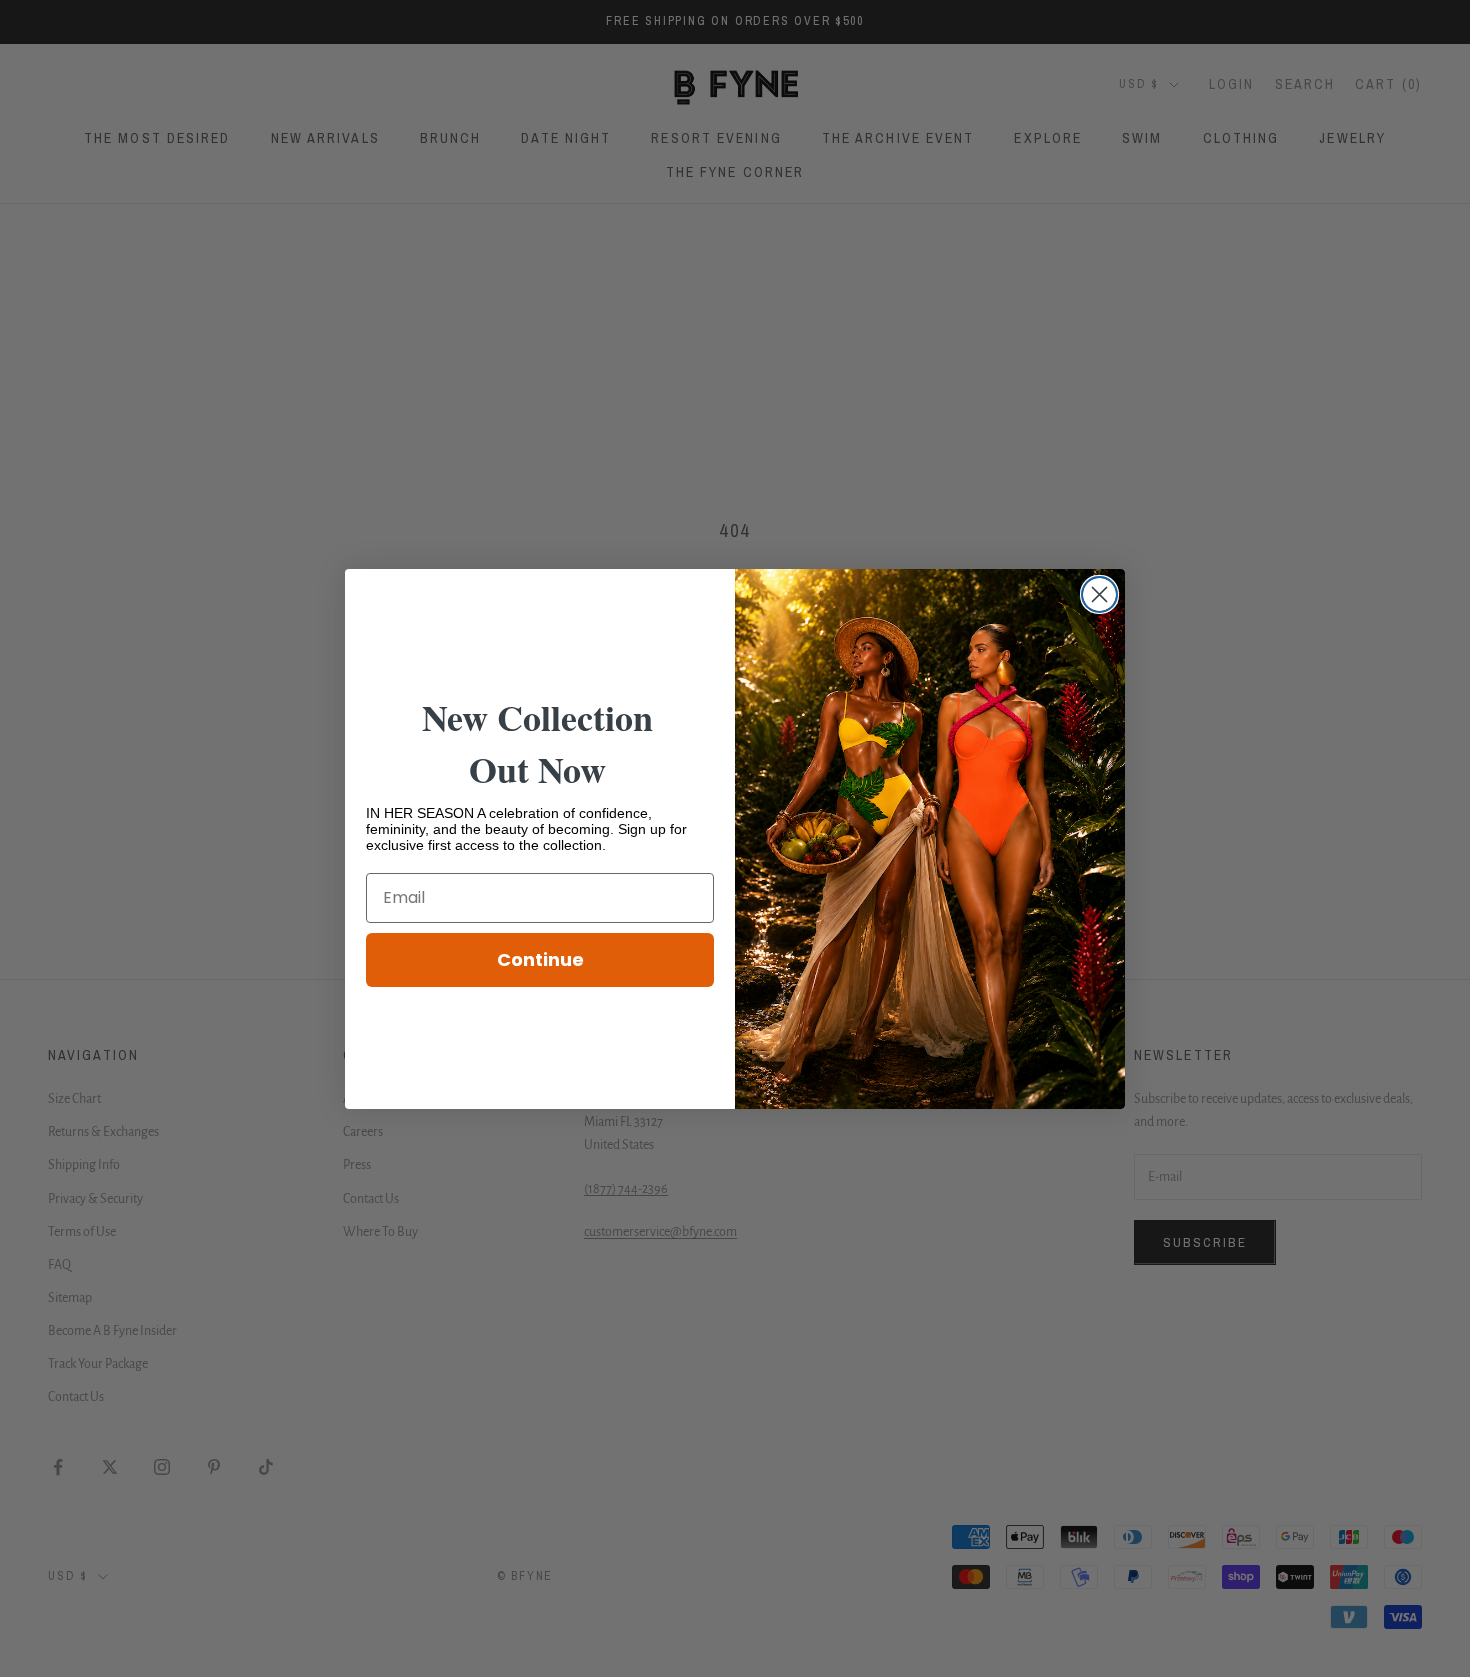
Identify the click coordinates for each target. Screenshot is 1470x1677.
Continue (540, 959)
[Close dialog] (1099, 594)
